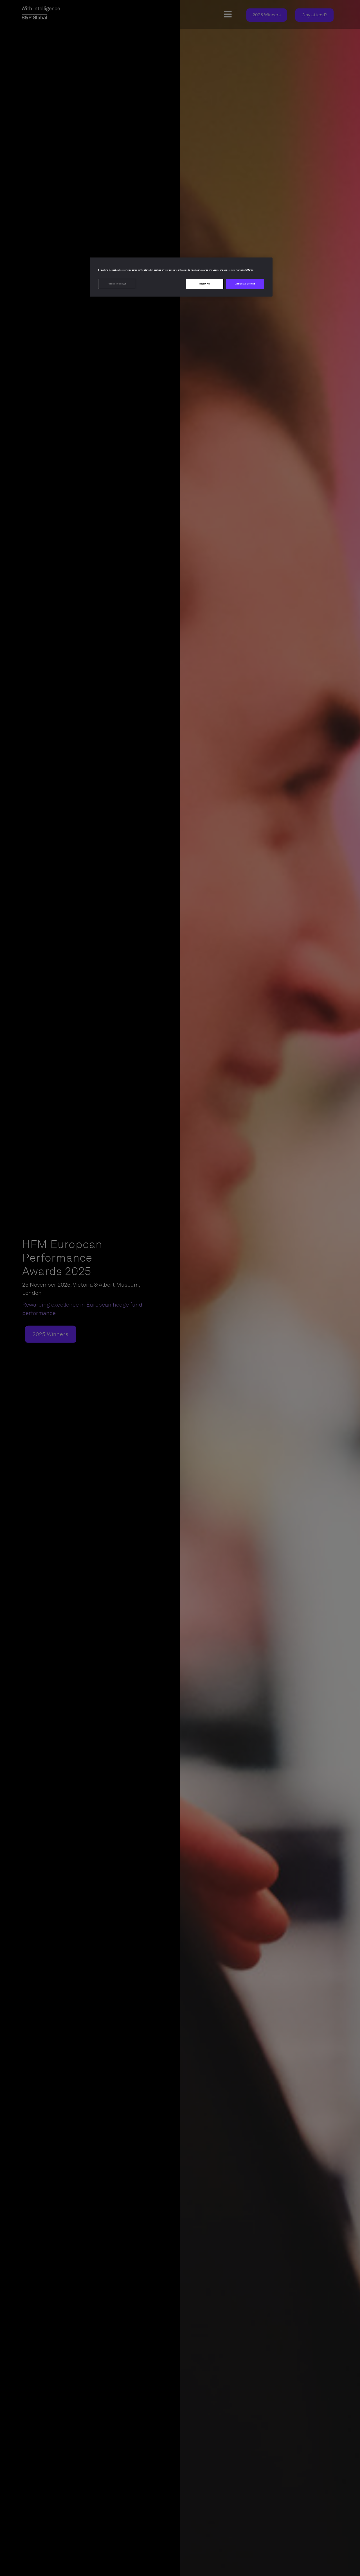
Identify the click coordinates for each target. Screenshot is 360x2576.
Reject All (205, 284)
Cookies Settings (117, 284)
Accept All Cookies (245, 284)
